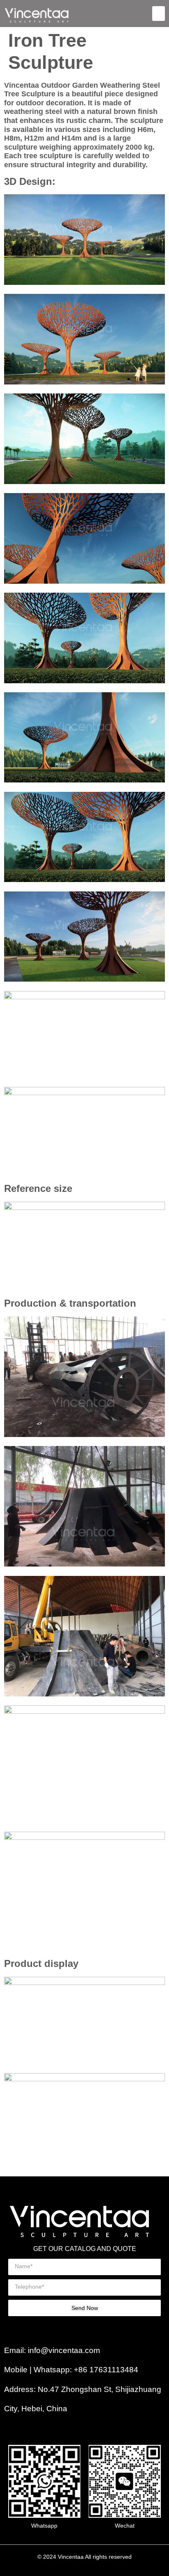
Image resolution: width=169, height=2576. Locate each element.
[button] (159, 14)
